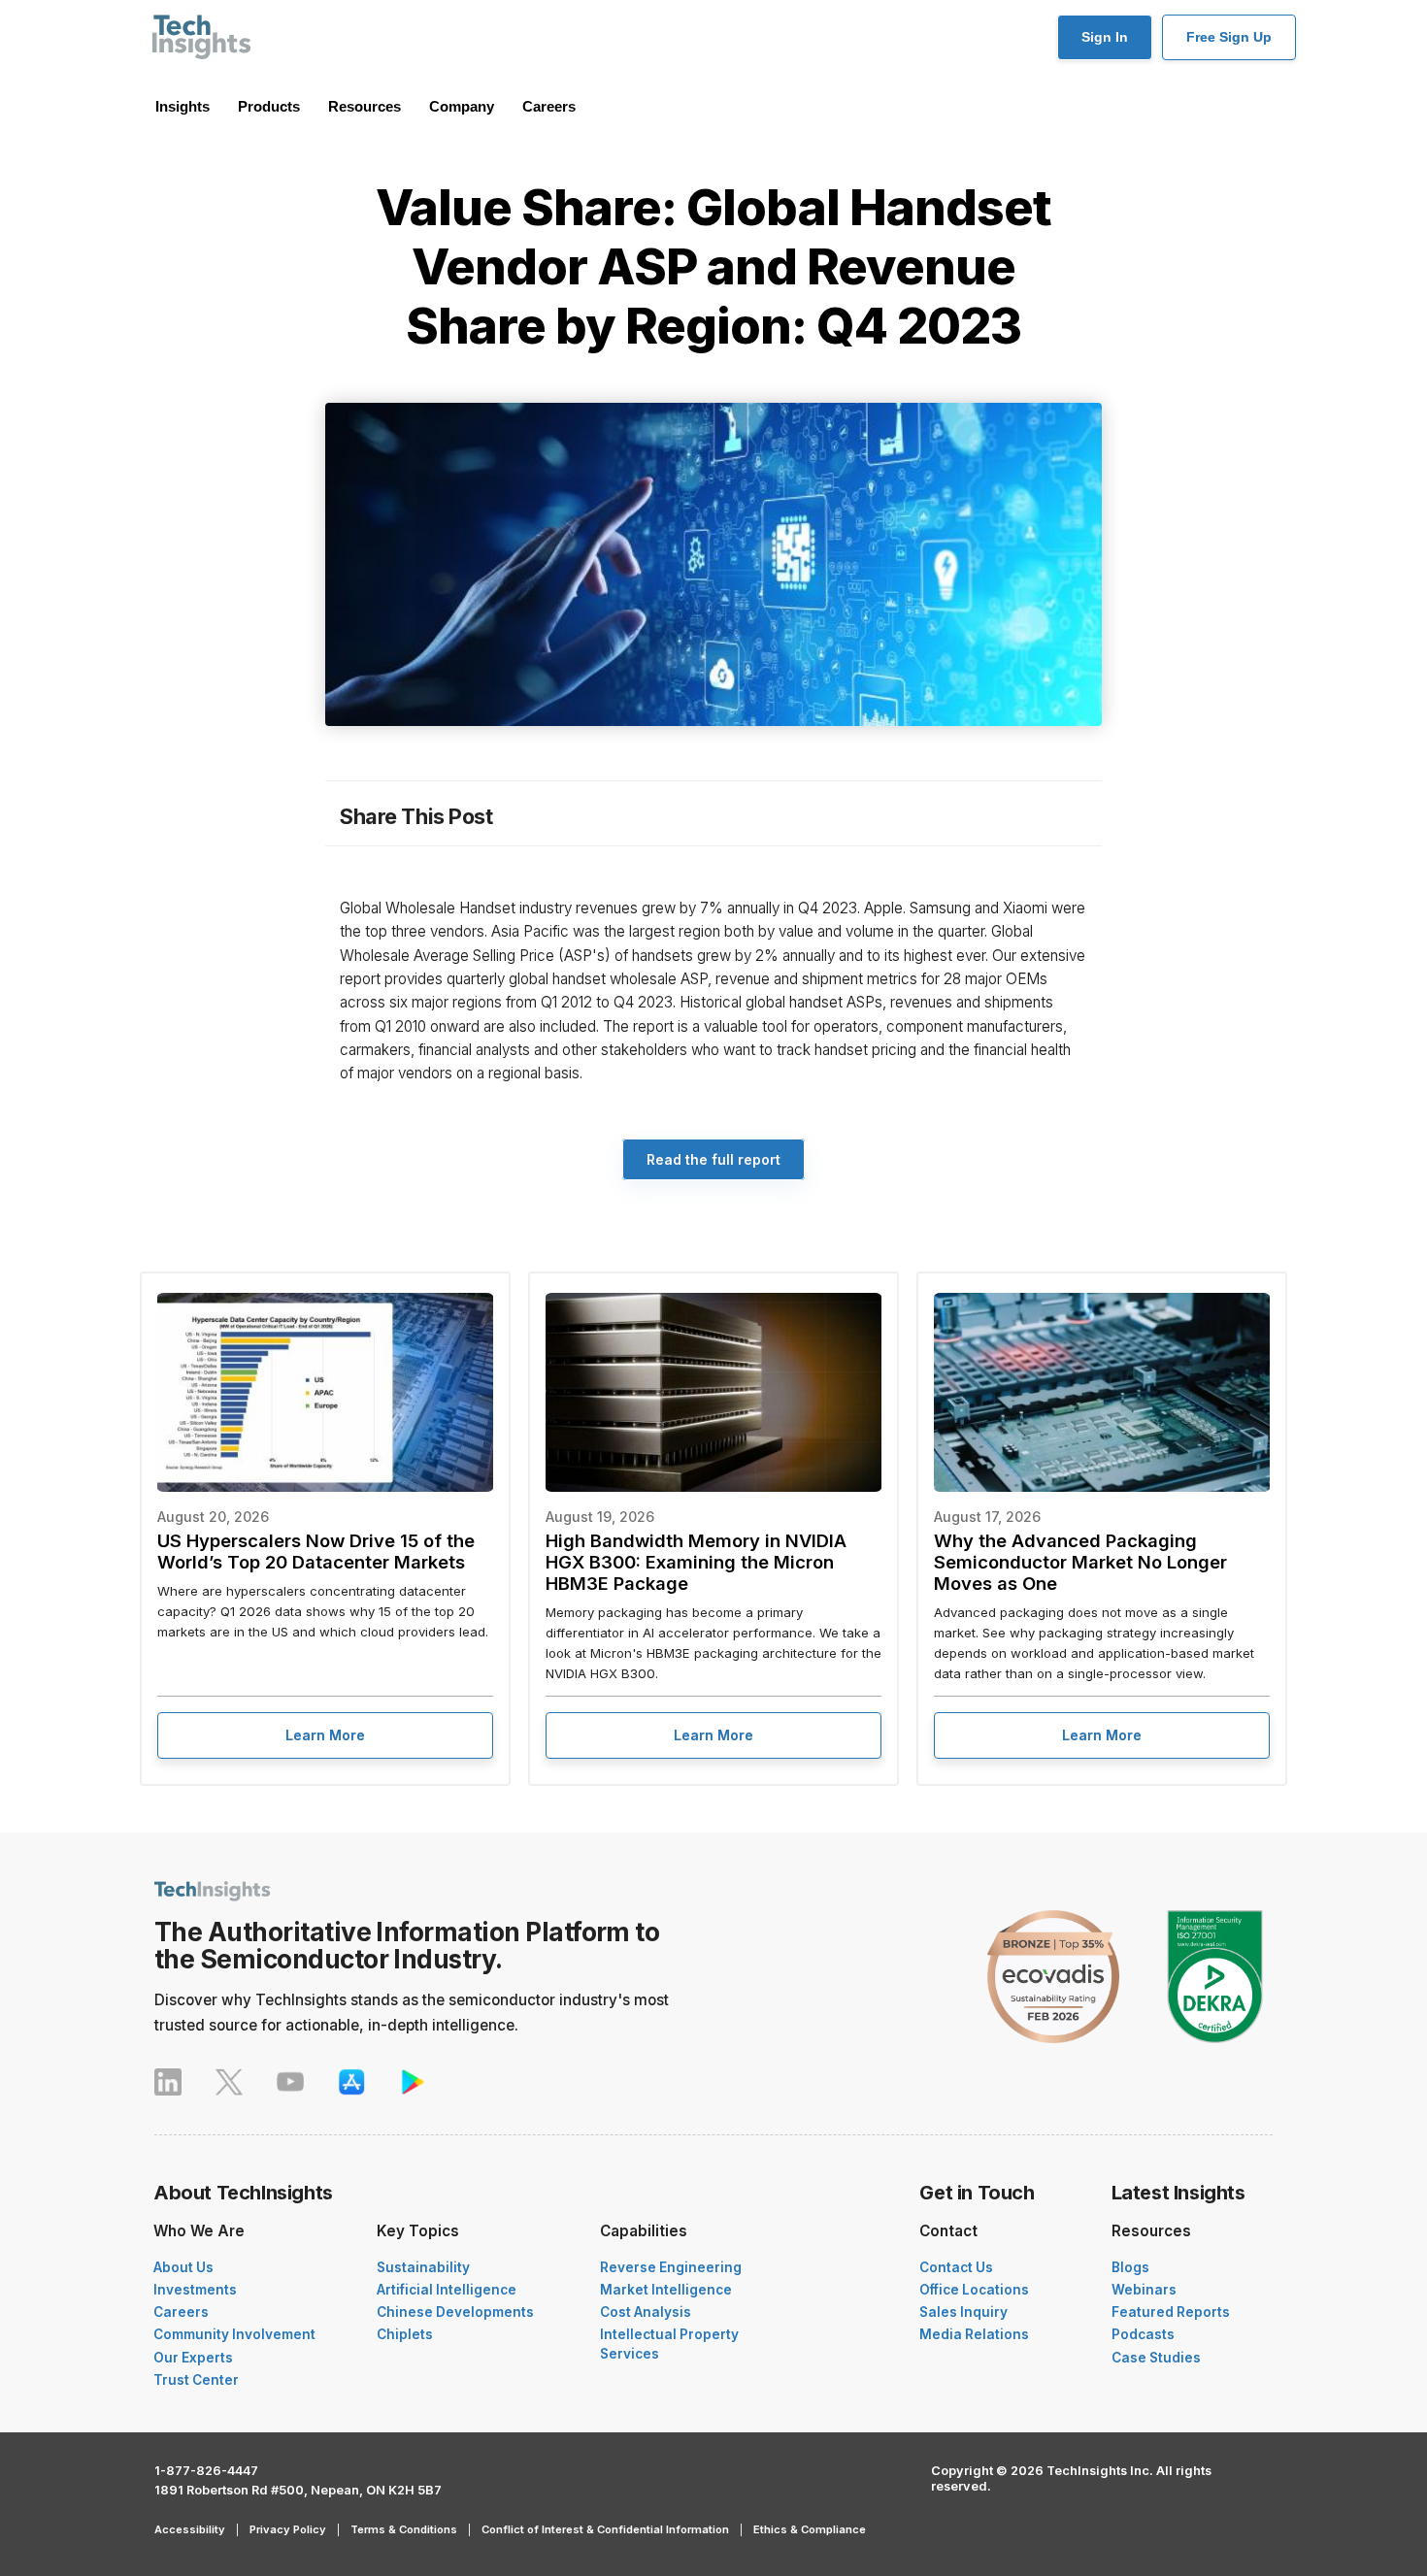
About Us (183, 2267)
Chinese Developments (455, 2312)
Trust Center (196, 2380)
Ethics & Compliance (810, 2529)
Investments (195, 2290)
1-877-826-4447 (206, 2471)
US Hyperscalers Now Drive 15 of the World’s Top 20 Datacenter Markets (316, 1551)
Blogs (1130, 2267)
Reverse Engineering (671, 2267)
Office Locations (974, 2290)
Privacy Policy (288, 2529)
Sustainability (423, 2267)
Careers (549, 106)
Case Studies (1156, 2358)
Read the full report (713, 1159)
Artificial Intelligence (447, 2290)
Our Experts (193, 2358)
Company (462, 106)
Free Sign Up (1229, 37)
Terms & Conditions (404, 2529)
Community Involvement (234, 2334)
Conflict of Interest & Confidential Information (605, 2529)
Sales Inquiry (963, 2312)
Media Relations (974, 2334)
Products (269, 106)
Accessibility (190, 2529)
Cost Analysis (646, 2312)
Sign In (1105, 37)
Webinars (1144, 2290)
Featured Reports (1171, 2312)
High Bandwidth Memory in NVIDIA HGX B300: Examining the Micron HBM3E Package (696, 1562)
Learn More (325, 1735)
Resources (365, 106)
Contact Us (956, 2267)
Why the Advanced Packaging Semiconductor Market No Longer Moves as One (1080, 1562)
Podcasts (1143, 2334)
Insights (183, 106)
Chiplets (405, 2334)
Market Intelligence (666, 2290)
